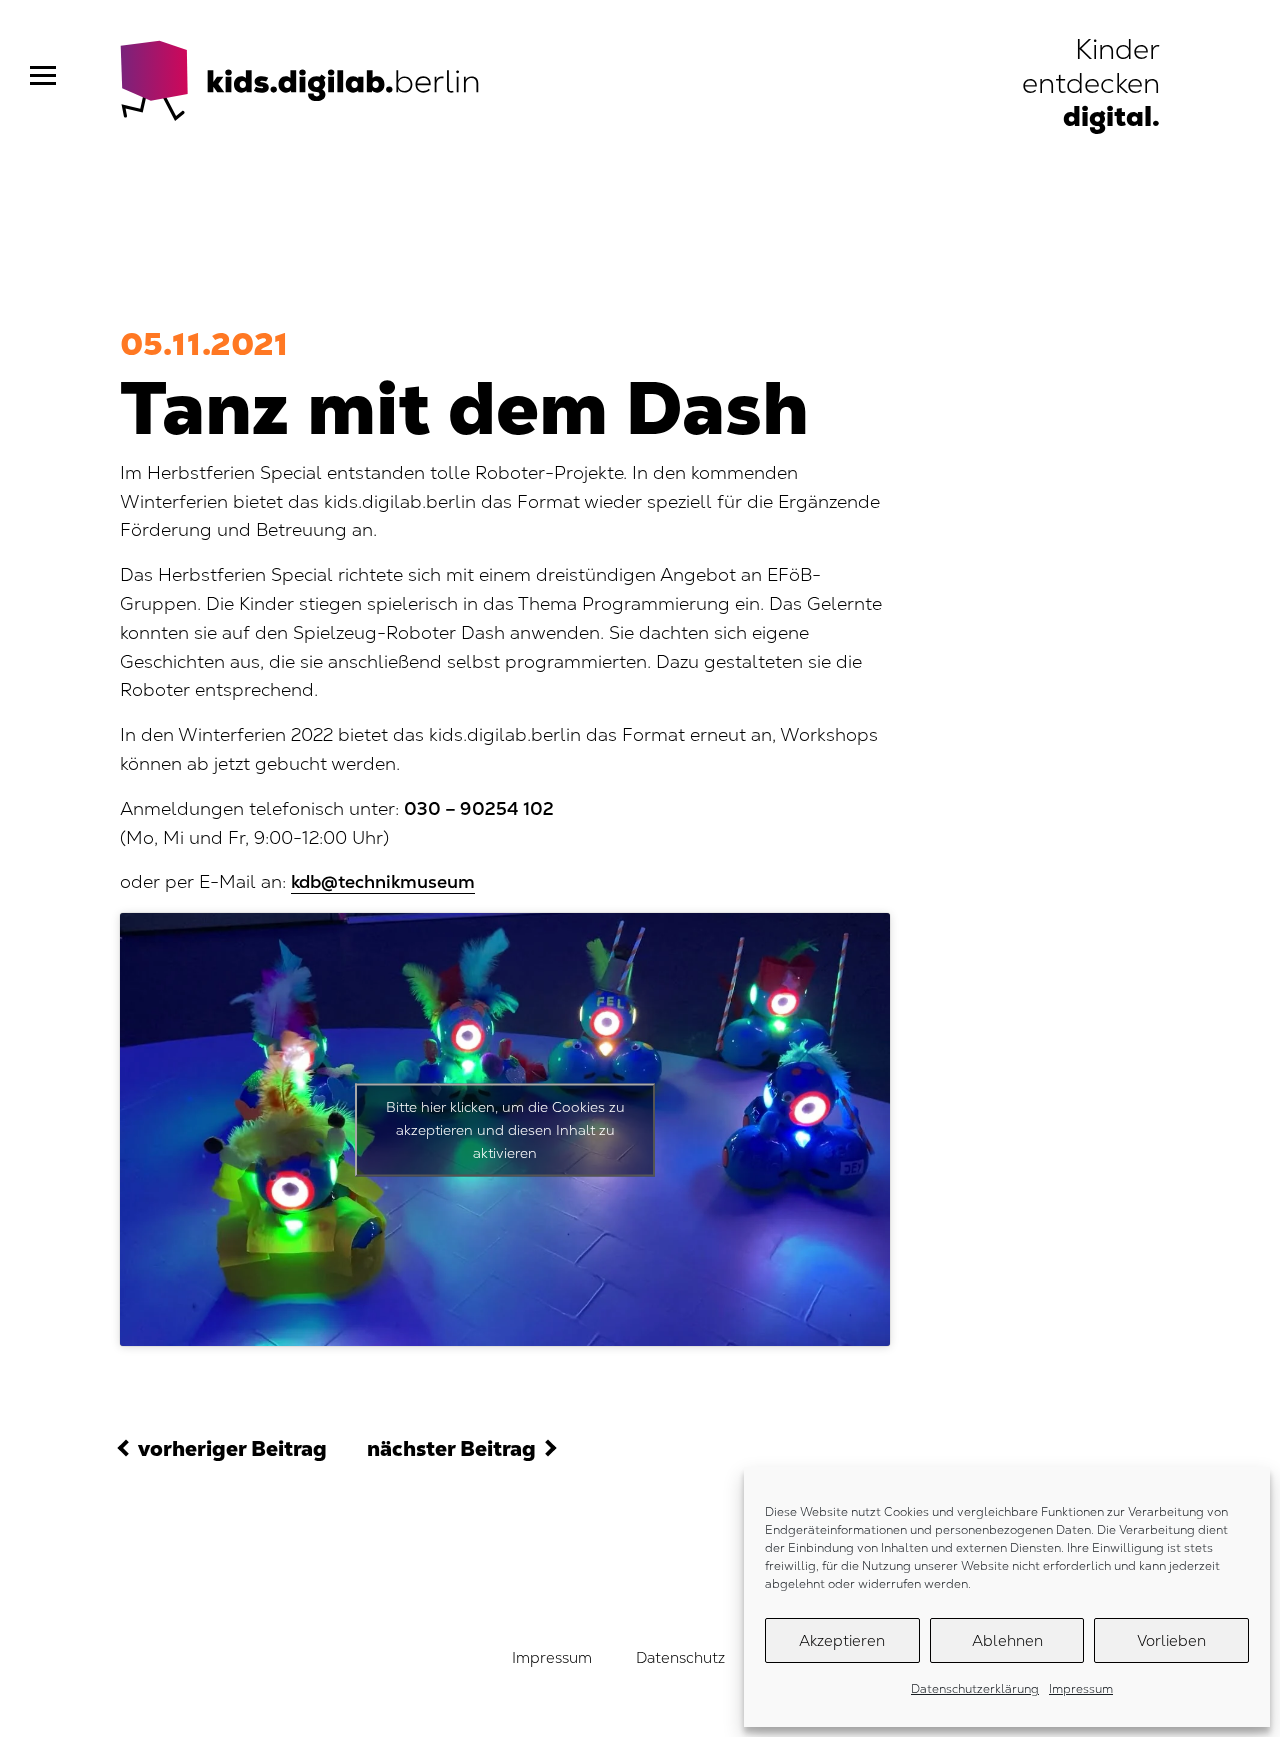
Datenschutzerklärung (975, 1689)
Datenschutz (680, 1657)
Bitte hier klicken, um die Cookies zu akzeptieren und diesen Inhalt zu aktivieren (505, 1129)
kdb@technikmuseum (383, 881)
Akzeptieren (842, 1640)
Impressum (1081, 1689)
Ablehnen (1007, 1640)
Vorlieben (1171, 1640)
